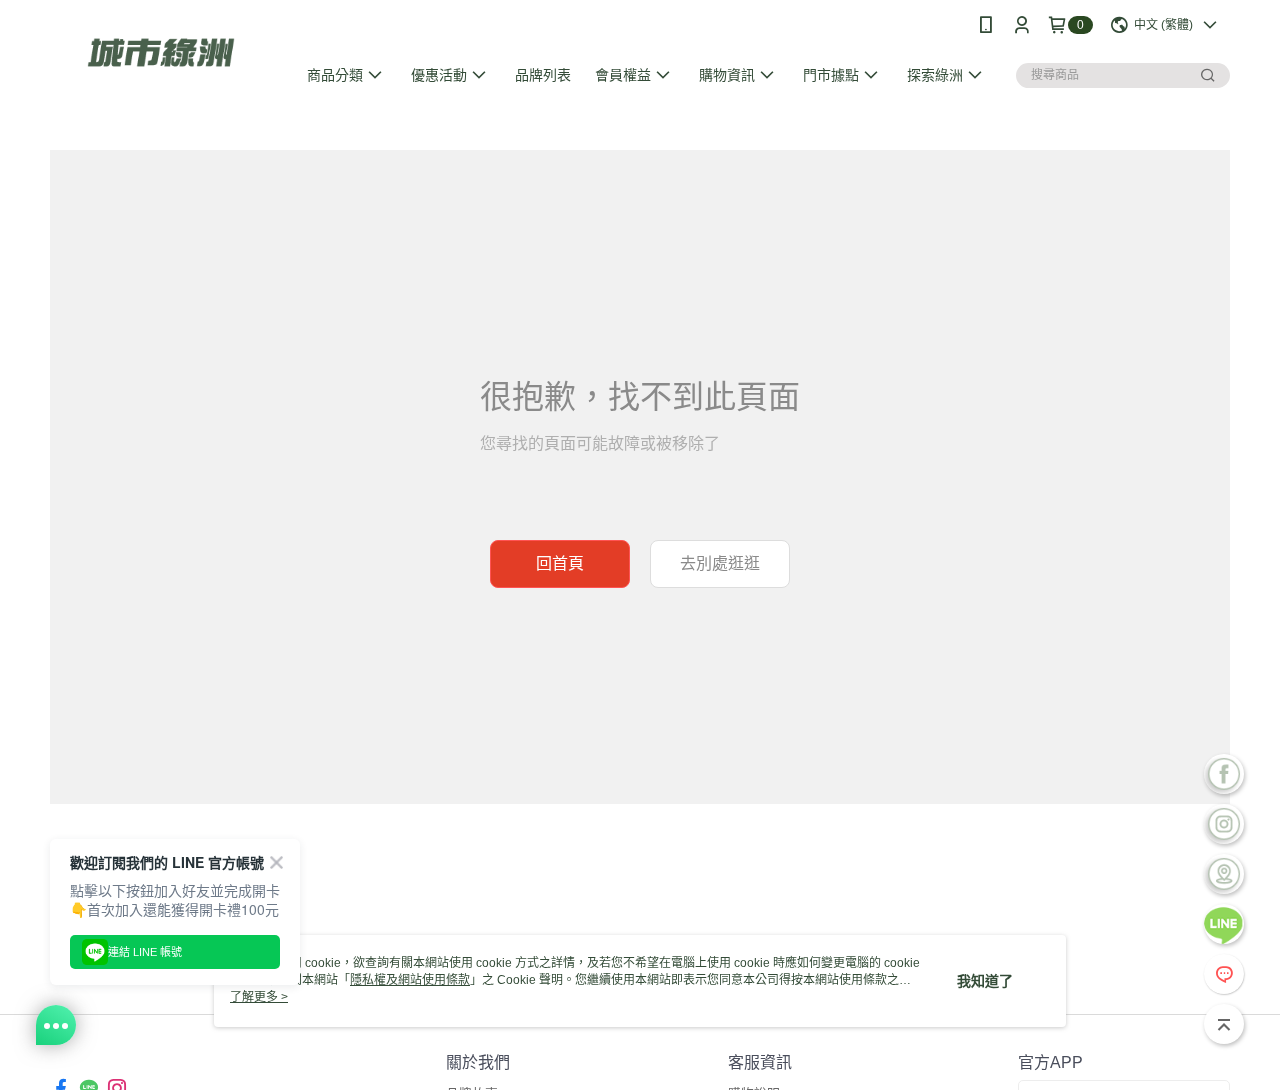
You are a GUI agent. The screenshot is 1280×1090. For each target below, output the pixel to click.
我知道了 (985, 981)
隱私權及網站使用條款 (410, 980)
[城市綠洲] (161, 52)
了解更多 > (259, 997)
